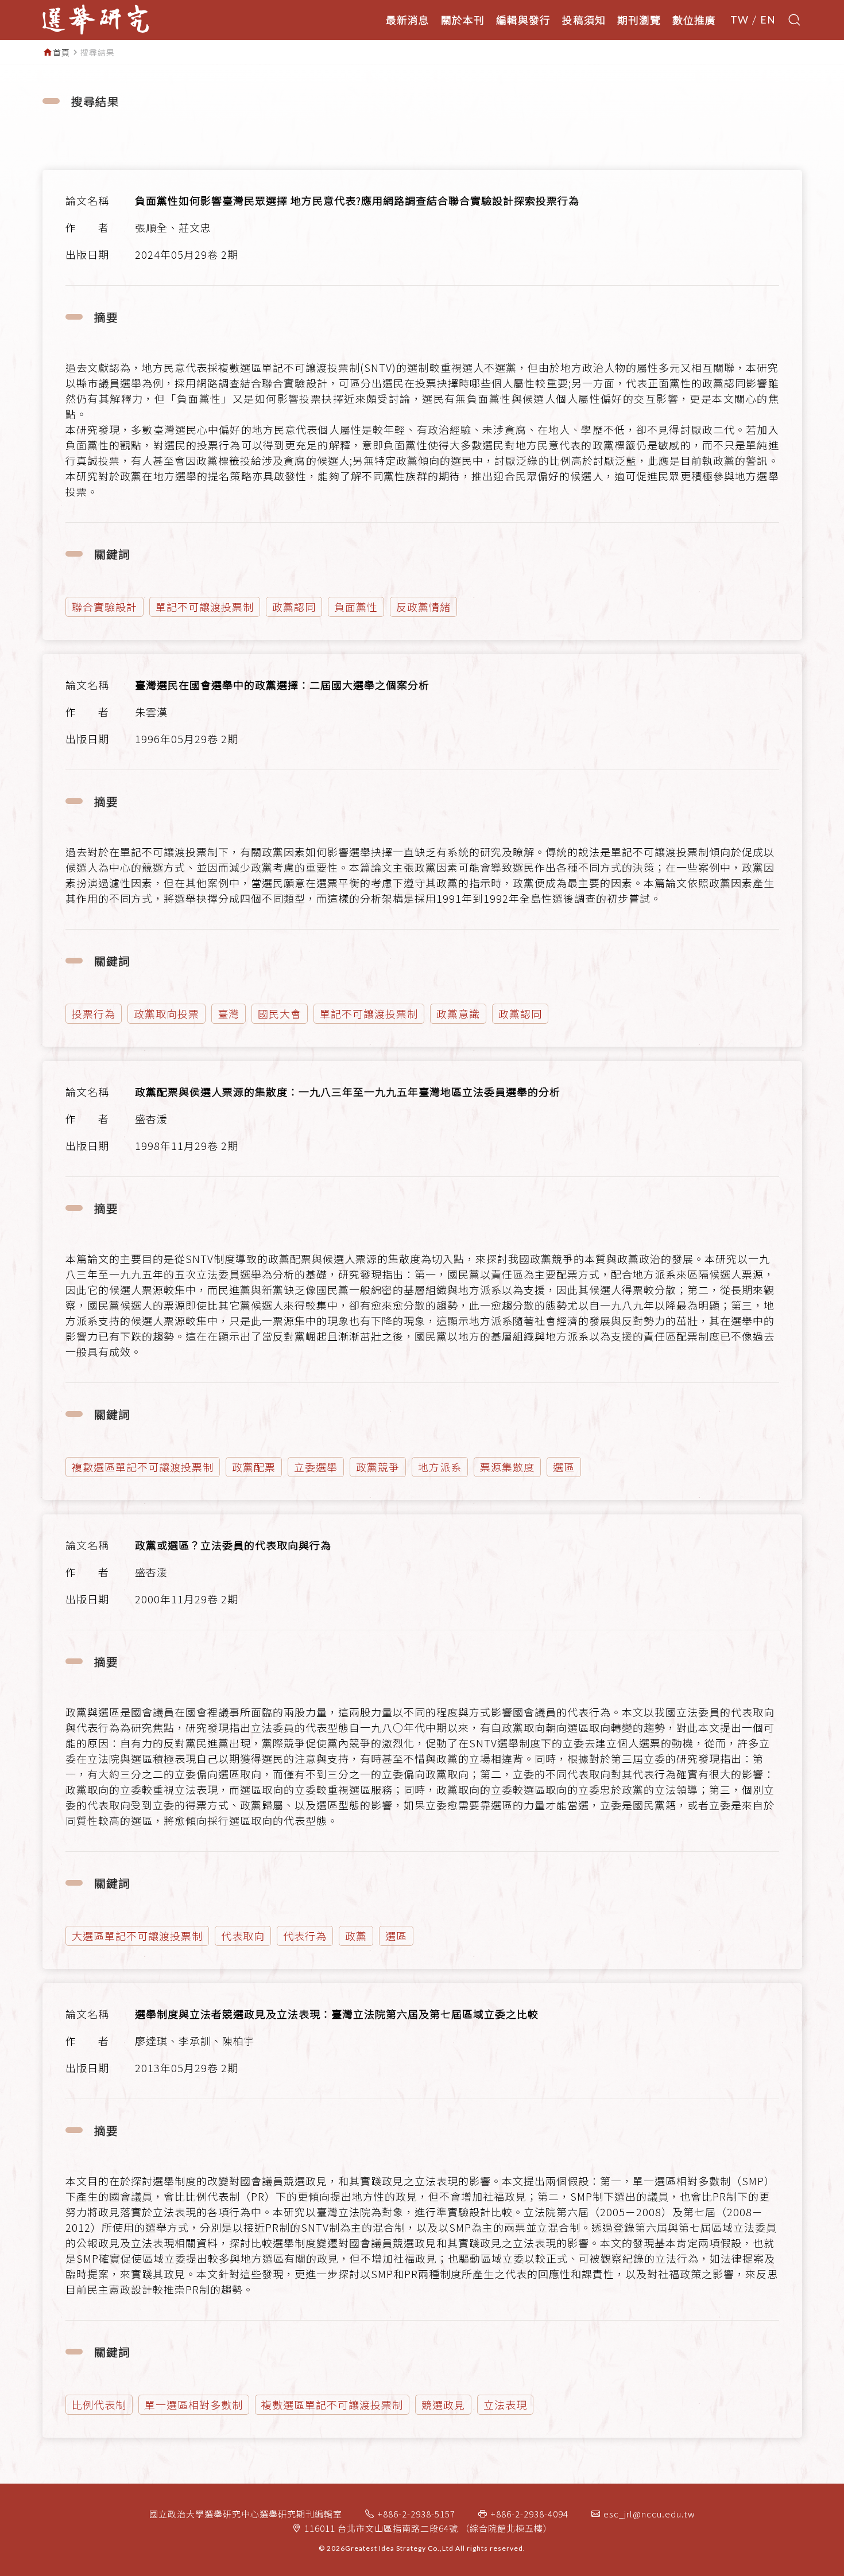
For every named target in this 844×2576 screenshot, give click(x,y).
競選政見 (443, 2404)
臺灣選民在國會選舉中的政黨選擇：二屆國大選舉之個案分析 (282, 685)
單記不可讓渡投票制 (205, 607)
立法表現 (505, 2404)
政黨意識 (458, 1013)
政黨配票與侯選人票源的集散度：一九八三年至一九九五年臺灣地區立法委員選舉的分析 (348, 1091)
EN (768, 20)
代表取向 (243, 1936)
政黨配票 (254, 1467)
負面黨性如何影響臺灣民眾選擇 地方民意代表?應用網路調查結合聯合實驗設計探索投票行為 (357, 200)
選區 (564, 1467)
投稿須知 (584, 20)
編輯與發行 (523, 20)
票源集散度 (507, 1467)
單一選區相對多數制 (194, 2404)
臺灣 (229, 1013)
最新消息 (408, 20)
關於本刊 (463, 20)
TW (740, 20)
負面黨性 (356, 607)
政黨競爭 (378, 1467)
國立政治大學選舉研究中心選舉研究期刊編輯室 (246, 2514)
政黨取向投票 (167, 1013)
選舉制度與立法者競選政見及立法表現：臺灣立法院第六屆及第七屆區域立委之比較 (337, 2014)
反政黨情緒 (423, 607)
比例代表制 (99, 2404)
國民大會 (280, 1013)
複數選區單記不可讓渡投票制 (143, 1467)
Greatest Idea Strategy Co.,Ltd (399, 2548)
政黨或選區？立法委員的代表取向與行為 (233, 1545)
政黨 (356, 1936)
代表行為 (305, 1936)
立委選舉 (316, 1467)
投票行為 (94, 1013)
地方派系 (440, 1467)
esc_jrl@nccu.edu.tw (649, 2514)
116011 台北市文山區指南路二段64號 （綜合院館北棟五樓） (428, 2528)
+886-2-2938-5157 (416, 2514)
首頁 (61, 52)
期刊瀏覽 (639, 20)
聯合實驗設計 (104, 607)
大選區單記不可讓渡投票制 (137, 1936)
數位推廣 (694, 20)
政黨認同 (294, 607)
